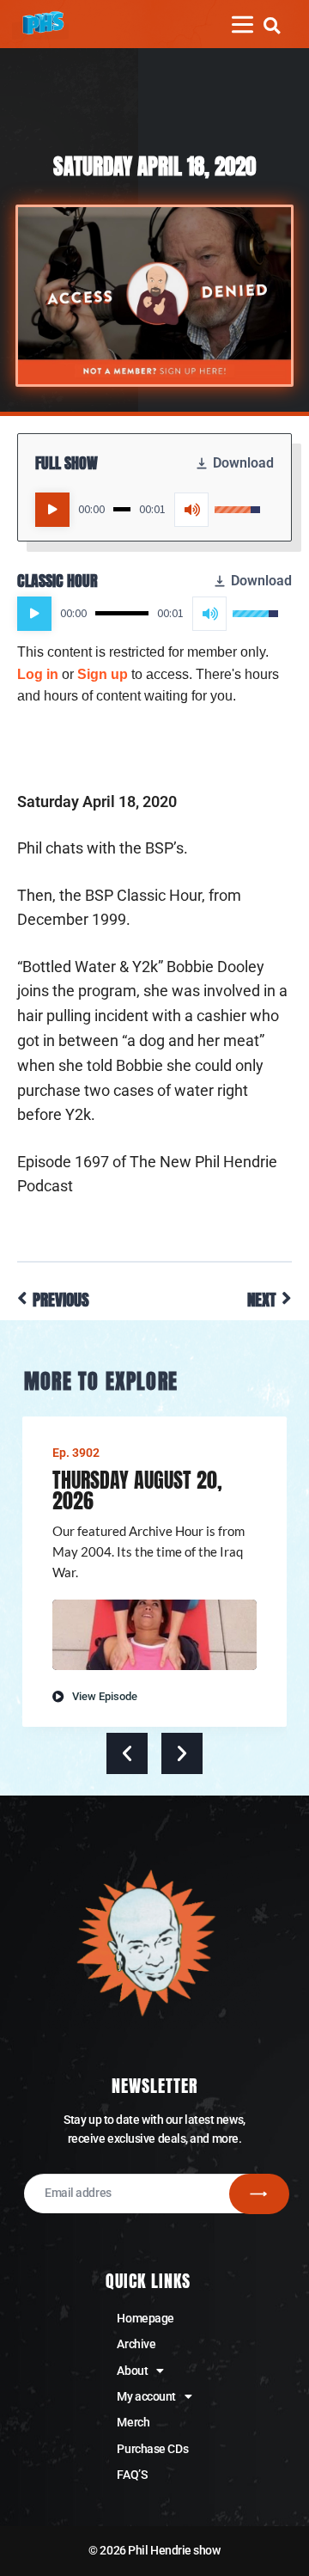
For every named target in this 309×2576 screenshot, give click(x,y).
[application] (148, 510)
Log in (38, 674)
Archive (136, 2344)
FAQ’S (132, 2475)
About (132, 2371)
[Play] (52, 510)
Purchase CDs (152, 2449)
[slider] (122, 509)
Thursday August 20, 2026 (137, 1490)
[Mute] (191, 510)
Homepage (145, 2318)
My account (146, 2396)
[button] (272, 25)
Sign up (103, 674)
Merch (133, 2422)
